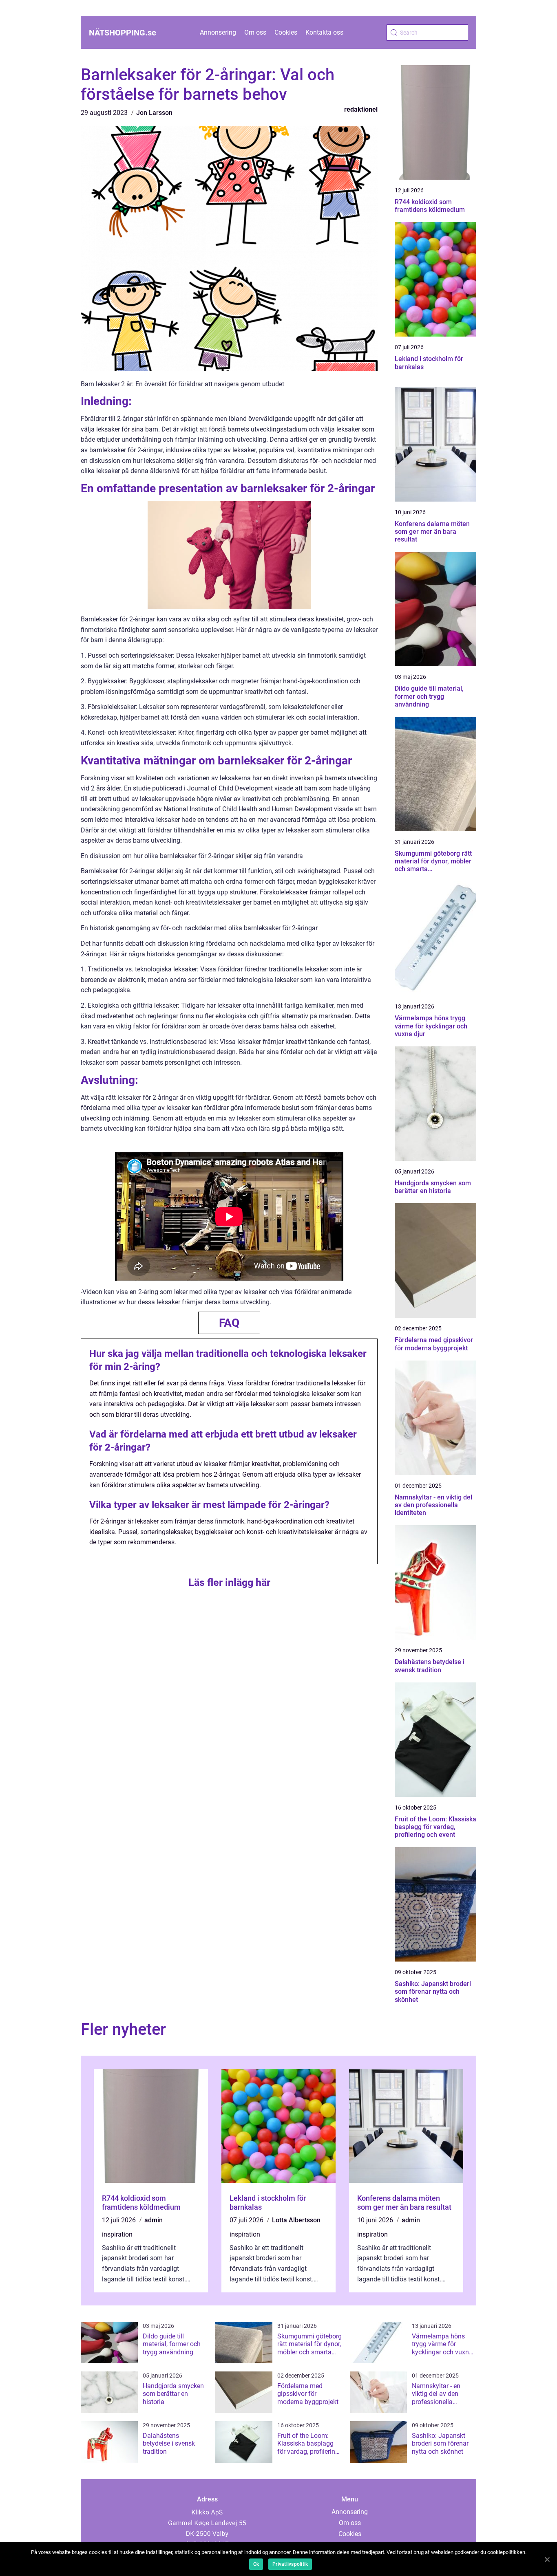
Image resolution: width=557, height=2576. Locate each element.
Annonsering (218, 32)
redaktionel (361, 109)
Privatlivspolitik (290, 2564)
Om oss (255, 32)
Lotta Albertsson (296, 2220)
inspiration (117, 2234)
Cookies (286, 32)
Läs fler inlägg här (229, 1582)
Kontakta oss (324, 32)
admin (154, 2220)
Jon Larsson (154, 113)
